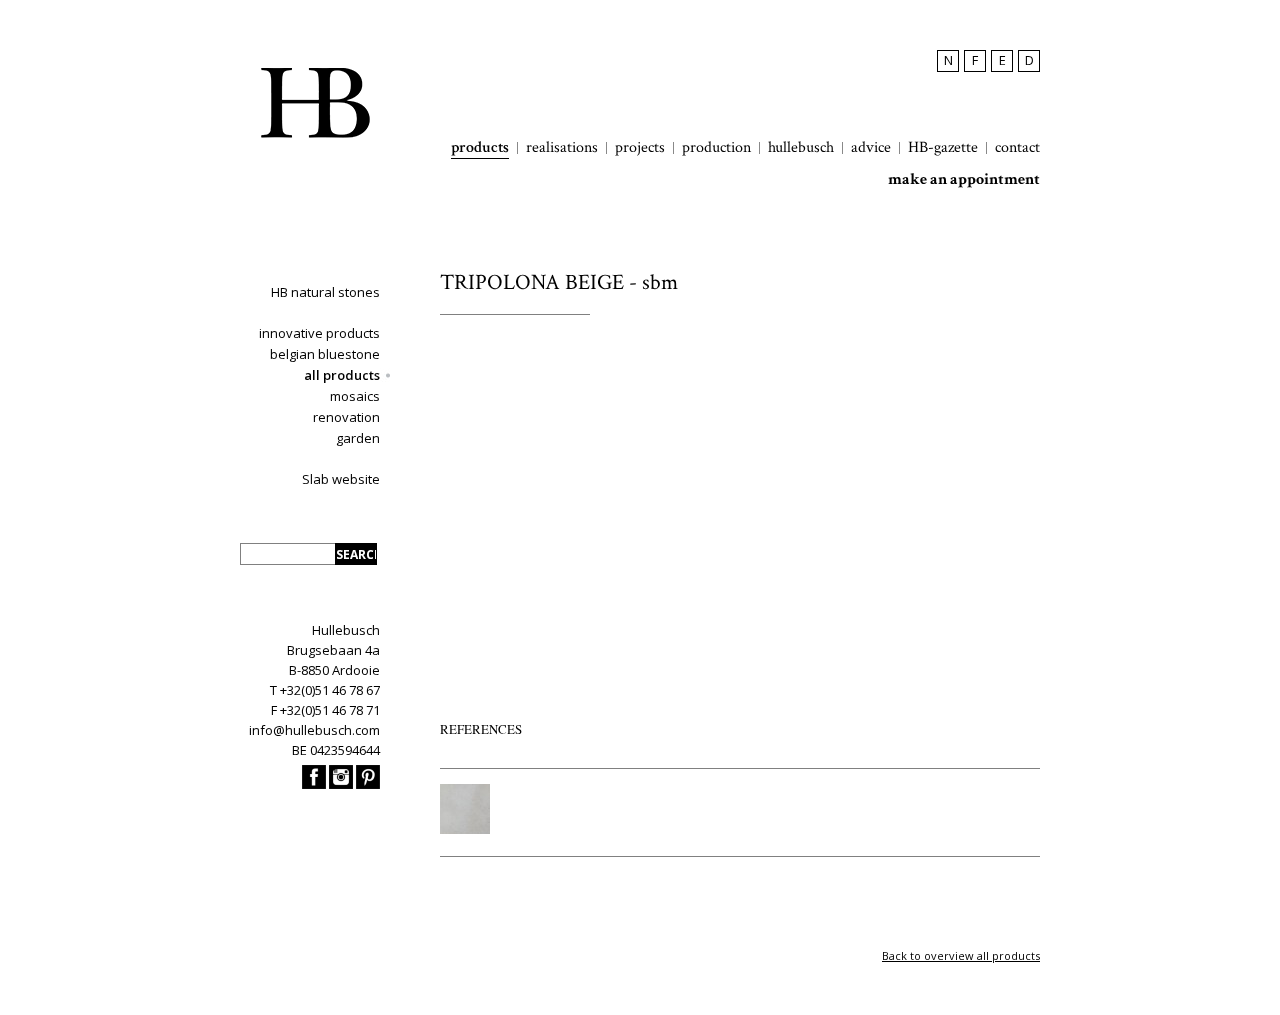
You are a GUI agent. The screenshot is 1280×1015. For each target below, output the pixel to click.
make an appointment (964, 180)
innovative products (319, 333)
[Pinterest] (368, 784)
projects (640, 148)
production (716, 148)
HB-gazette (943, 148)
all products (342, 375)
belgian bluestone (325, 354)
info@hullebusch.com (314, 730)
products (480, 148)
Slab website (341, 479)
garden (358, 438)
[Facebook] (314, 784)
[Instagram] (341, 784)
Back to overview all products (961, 955)
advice (871, 148)
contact (1017, 148)
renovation (346, 417)
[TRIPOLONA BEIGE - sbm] (465, 829)
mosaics (355, 396)
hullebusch (801, 148)
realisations (562, 148)
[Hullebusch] (315, 103)
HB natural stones (325, 292)
